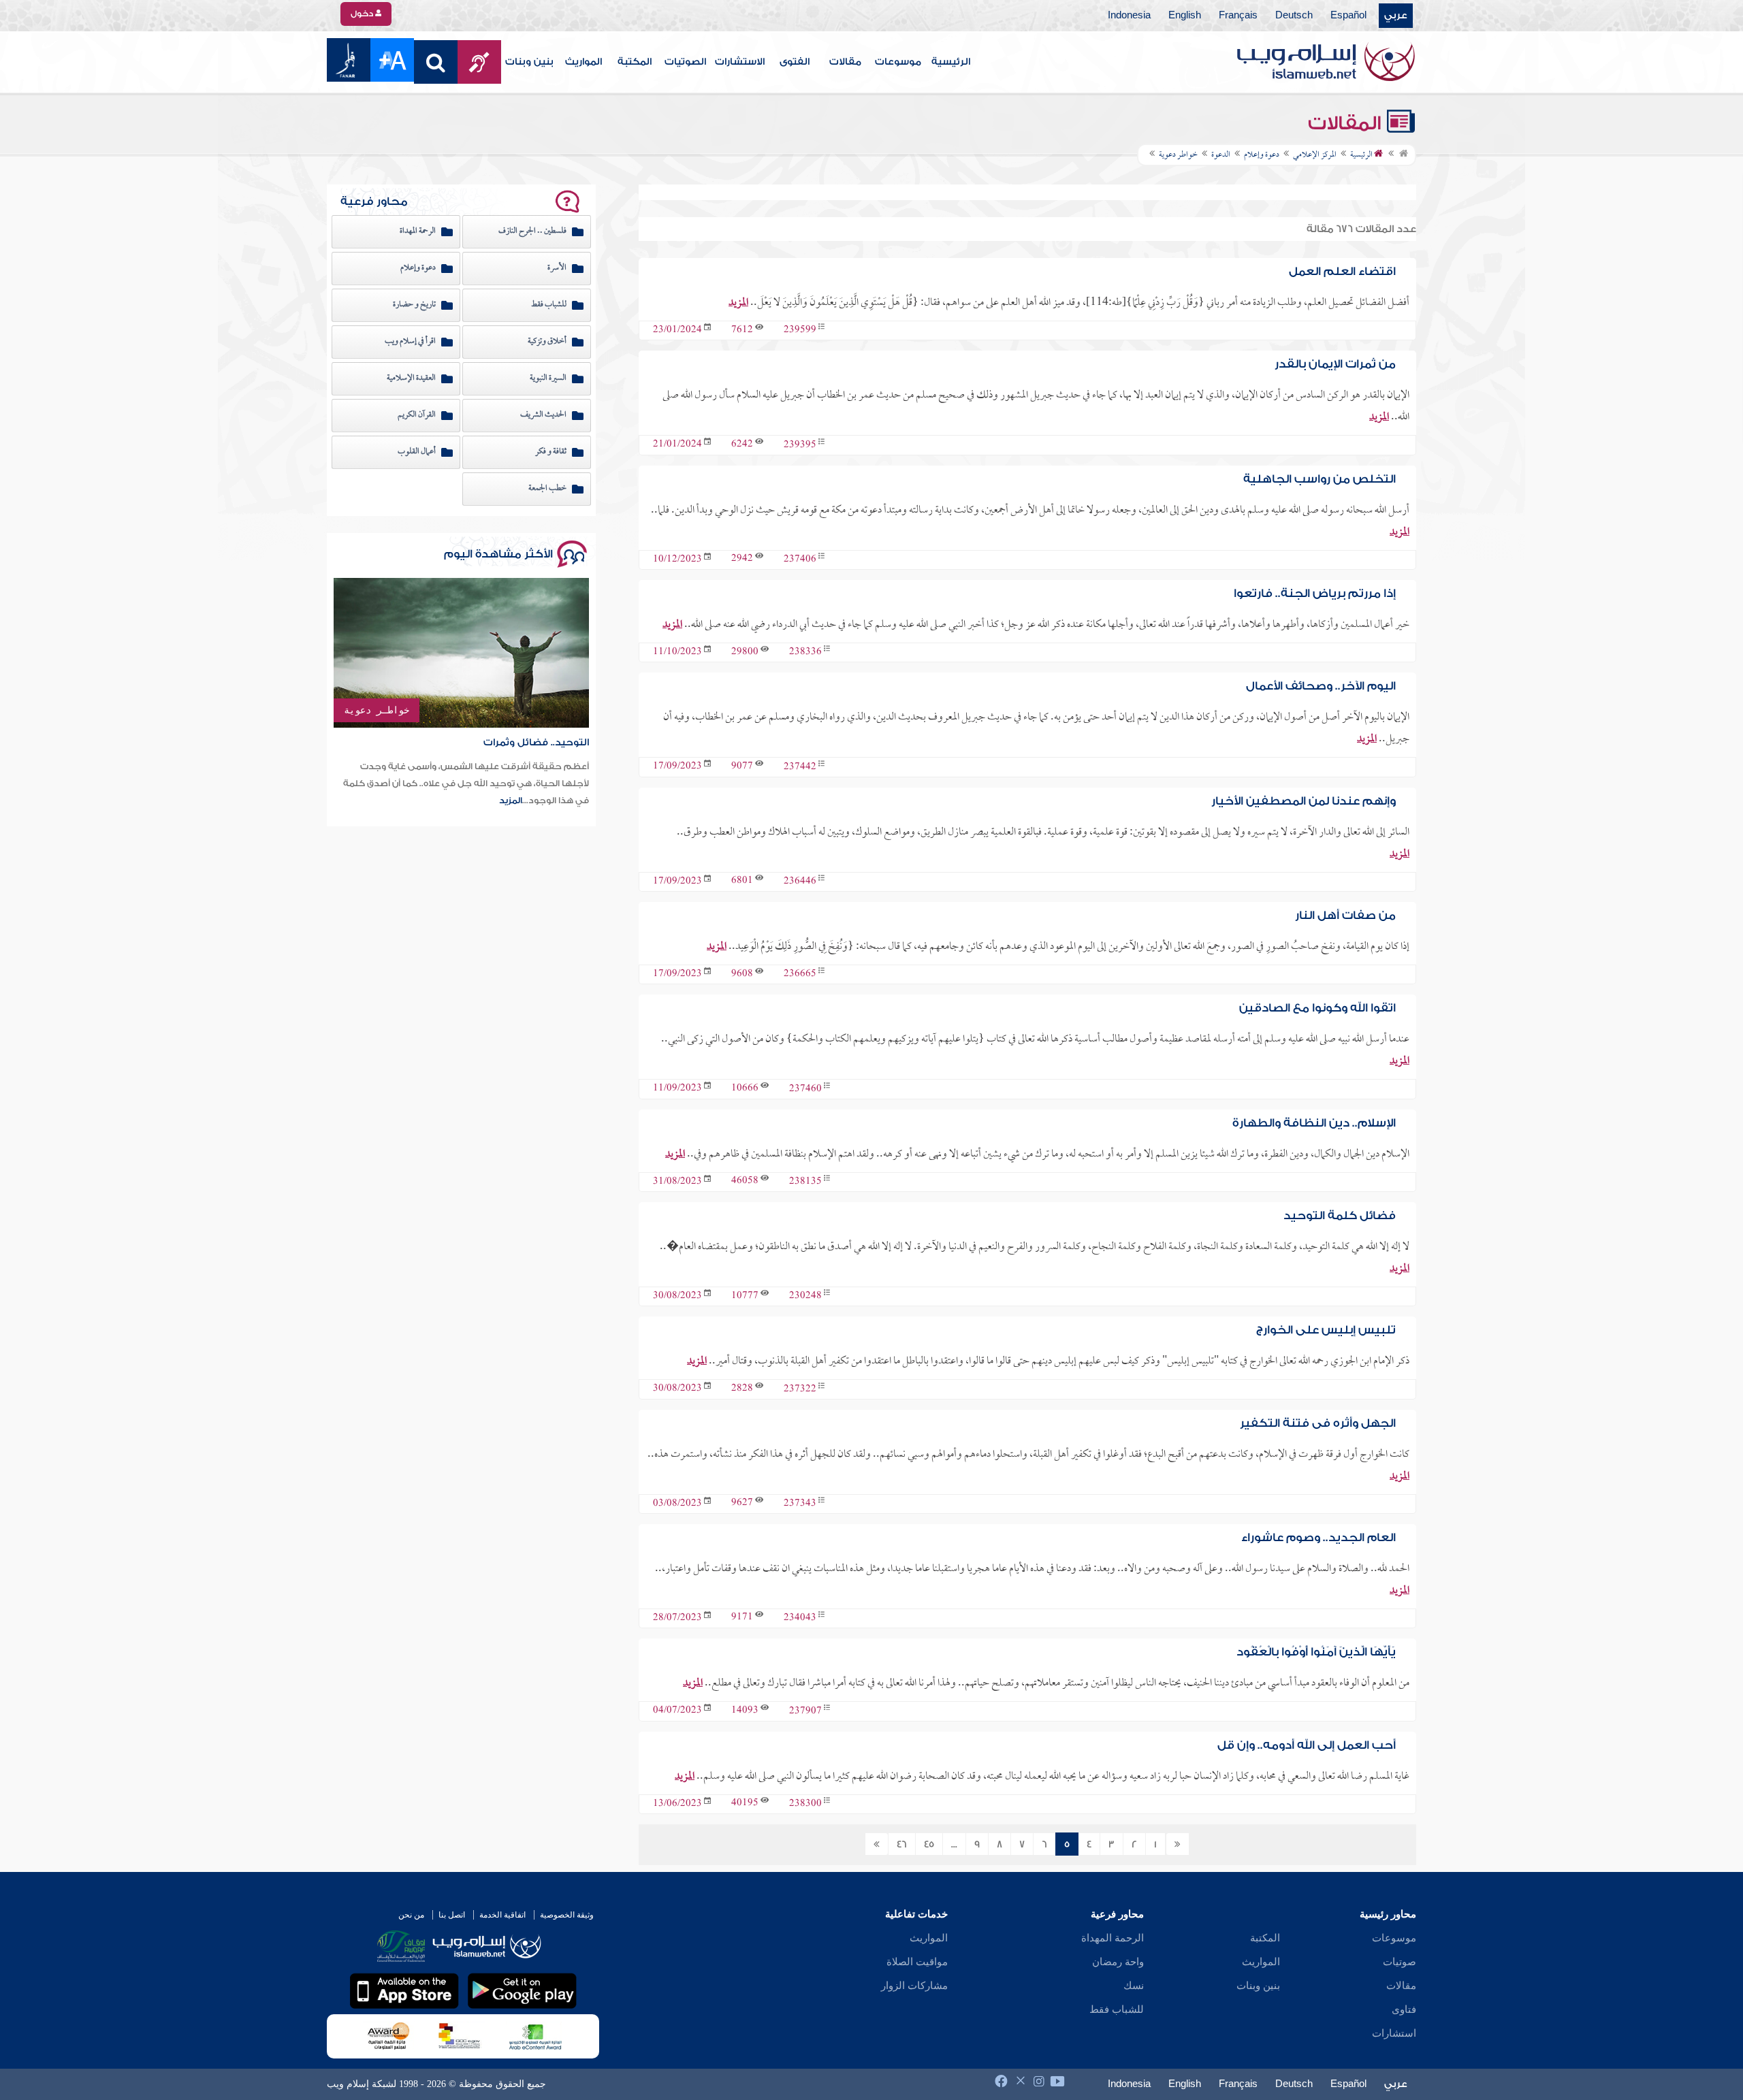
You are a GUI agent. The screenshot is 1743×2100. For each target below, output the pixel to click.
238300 (805, 1804)
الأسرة (557, 268)
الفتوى (795, 62)
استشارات (1394, 2033)
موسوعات (898, 62)
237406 (800, 560)
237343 (800, 1504)
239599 (800, 330)
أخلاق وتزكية (547, 342)
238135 (805, 1182)
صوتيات (1400, 1962)
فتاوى (1404, 2009)
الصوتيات (685, 62)
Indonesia (1129, 16)
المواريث (583, 62)
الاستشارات (740, 62)
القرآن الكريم (417, 415)
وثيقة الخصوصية (567, 1915)
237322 (800, 1389)
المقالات (1347, 123)
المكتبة (635, 62)
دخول (363, 14)
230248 (805, 1296)
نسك (1134, 1986)
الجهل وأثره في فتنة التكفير (1318, 1423)
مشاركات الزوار (914, 1986)
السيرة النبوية (548, 378)
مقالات (845, 62)
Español (1348, 16)
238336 (805, 652)
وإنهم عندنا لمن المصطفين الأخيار (1304, 801)
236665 (800, 974)
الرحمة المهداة (418, 231)
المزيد (738, 303)
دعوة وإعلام (418, 268)
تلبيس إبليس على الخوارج (1326, 1330)
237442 (800, 767)
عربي (1396, 16)
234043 (800, 1618)
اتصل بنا (452, 1915)
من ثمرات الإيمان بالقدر (1335, 364)
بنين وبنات (529, 62)
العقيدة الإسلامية (411, 378)
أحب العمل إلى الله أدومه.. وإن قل (1307, 1745)
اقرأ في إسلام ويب (410, 342)
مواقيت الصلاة (917, 1962)
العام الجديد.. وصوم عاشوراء (1318, 1537)
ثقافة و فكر (551, 452)
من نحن (411, 1915)
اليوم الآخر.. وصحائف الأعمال (1321, 686)
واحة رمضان (1118, 1962)
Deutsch (1294, 16)
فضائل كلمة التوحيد (1340, 1215)
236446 (800, 882)
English (1185, 16)
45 (929, 1845)
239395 (800, 445)
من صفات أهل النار (1345, 915)
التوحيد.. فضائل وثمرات (536, 743)
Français (1238, 16)
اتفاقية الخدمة (502, 1915)
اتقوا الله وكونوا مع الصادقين (1317, 1008)
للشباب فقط (549, 305)
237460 (805, 1089)
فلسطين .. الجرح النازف (532, 231)
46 (902, 1845)
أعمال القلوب (417, 452)
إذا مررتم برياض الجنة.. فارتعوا (1315, 593)
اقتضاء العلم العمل (1342, 271)
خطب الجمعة (547, 489)
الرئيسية (951, 62)
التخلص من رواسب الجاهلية (1320, 479)
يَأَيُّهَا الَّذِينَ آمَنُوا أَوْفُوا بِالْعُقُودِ (1316, 1652)
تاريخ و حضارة (414, 305)
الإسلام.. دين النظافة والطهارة (1314, 1123)
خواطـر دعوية (377, 710)
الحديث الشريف (543, 415)
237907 (805, 1711)
